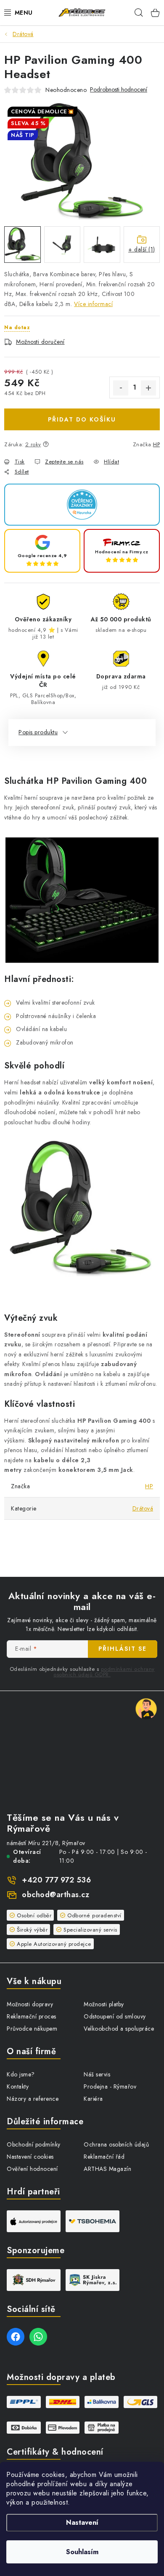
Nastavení (82, 2522)
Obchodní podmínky (34, 2144)
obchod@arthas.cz (56, 1895)
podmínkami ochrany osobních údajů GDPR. (104, 1672)
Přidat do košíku (82, 419)
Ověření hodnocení (32, 2169)
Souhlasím (82, 2552)
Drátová (143, 1508)
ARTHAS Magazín (107, 2169)
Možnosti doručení (40, 342)
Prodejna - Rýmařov (110, 2086)
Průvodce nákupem (32, 2029)
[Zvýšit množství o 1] (148, 388)
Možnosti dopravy (30, 2004)
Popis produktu (38, 732)
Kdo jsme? (21, 2074)
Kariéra (93, 2099)
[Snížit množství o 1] (121, 388)
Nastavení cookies (30, 2157)
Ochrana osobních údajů (116, 2144)
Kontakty (18, 2086)
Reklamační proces (32, 2016)
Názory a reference (33, 2099)
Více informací (93, 304)
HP (156, 444)
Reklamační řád (104, 2157)
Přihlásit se (123, 1649)
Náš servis (97, 2074)
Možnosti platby (104, 2004)
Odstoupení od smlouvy (115, 2016)
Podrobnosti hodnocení (119, 90)
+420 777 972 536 (56, 1880)
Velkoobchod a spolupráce (119, 2029)
